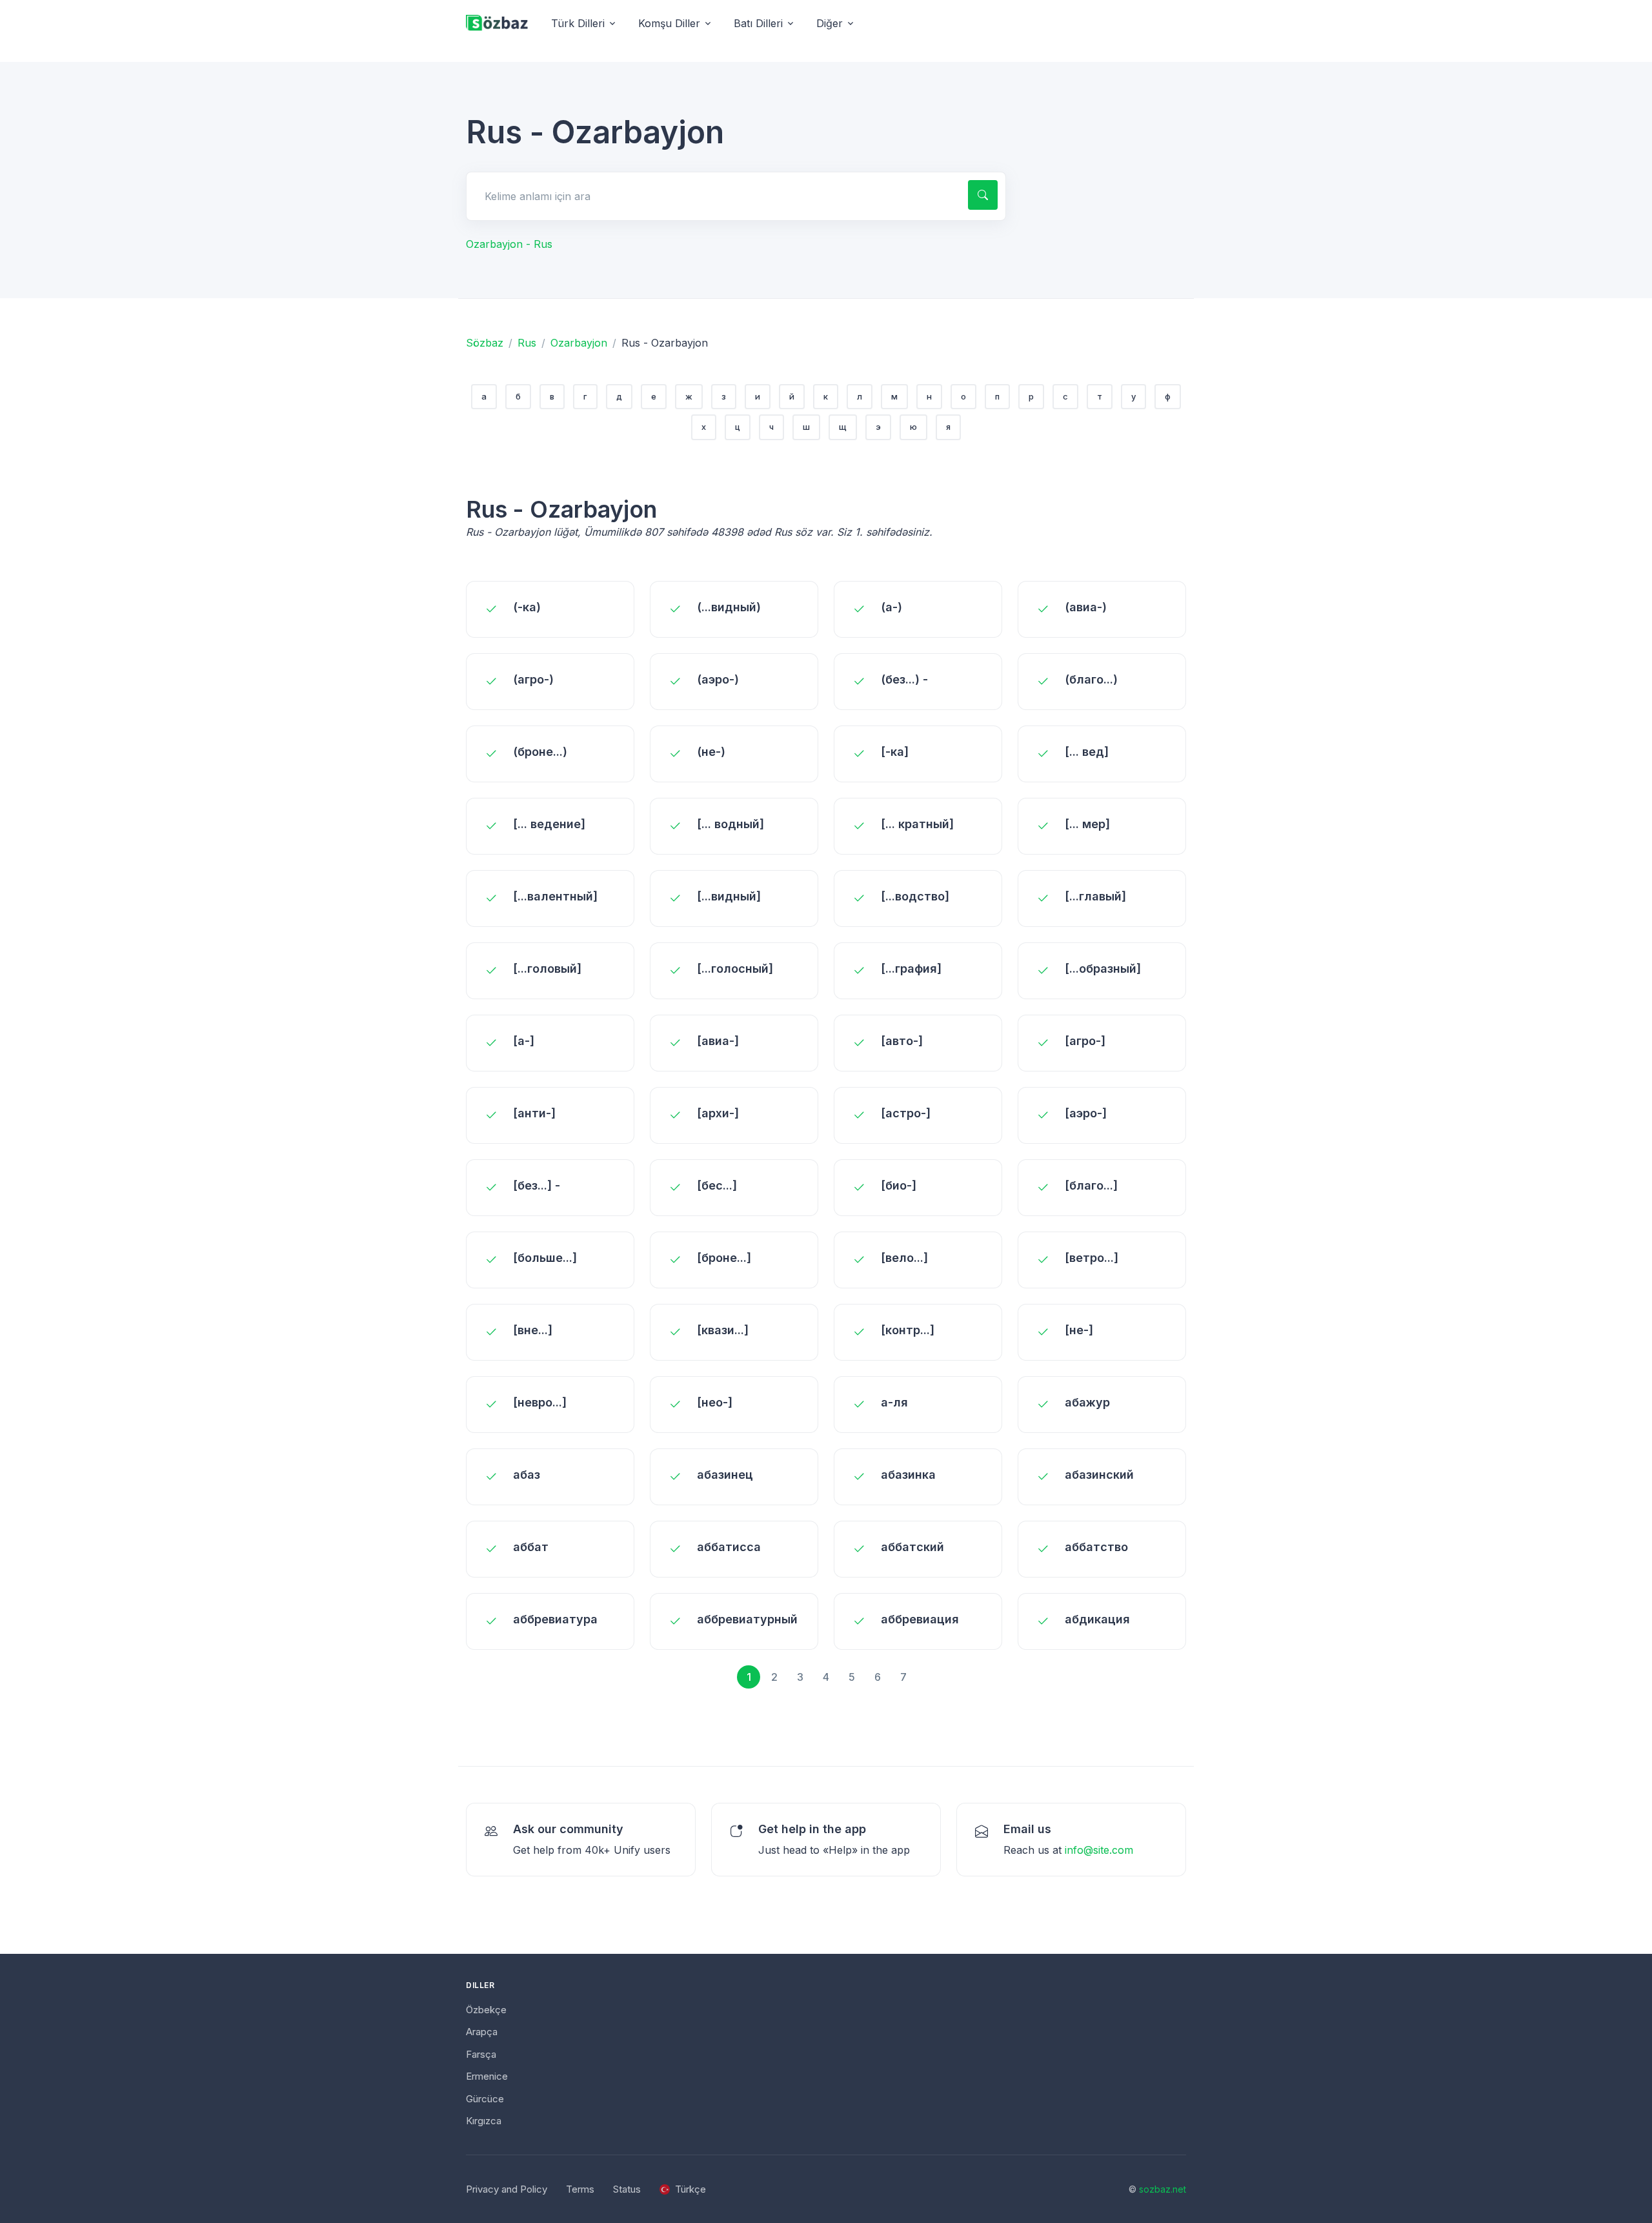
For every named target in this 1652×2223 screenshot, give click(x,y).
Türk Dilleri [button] (578, 23)
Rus (527, 343)
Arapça (482, 2032)
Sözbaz (485, 343)
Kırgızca (484, 2121)
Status (627, 2189)
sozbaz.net (1163, 2189)
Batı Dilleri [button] (758, 23)
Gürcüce (485, 2099)
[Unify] (497, 24)
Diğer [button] (830, 23)
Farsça (481, 2054)
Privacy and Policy (507, 2189)
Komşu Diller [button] (669, 23)
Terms (580, 2189)
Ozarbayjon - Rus (509, 244)
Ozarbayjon (579, 343)
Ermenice (487, 2076)
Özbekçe (486, 2010)
